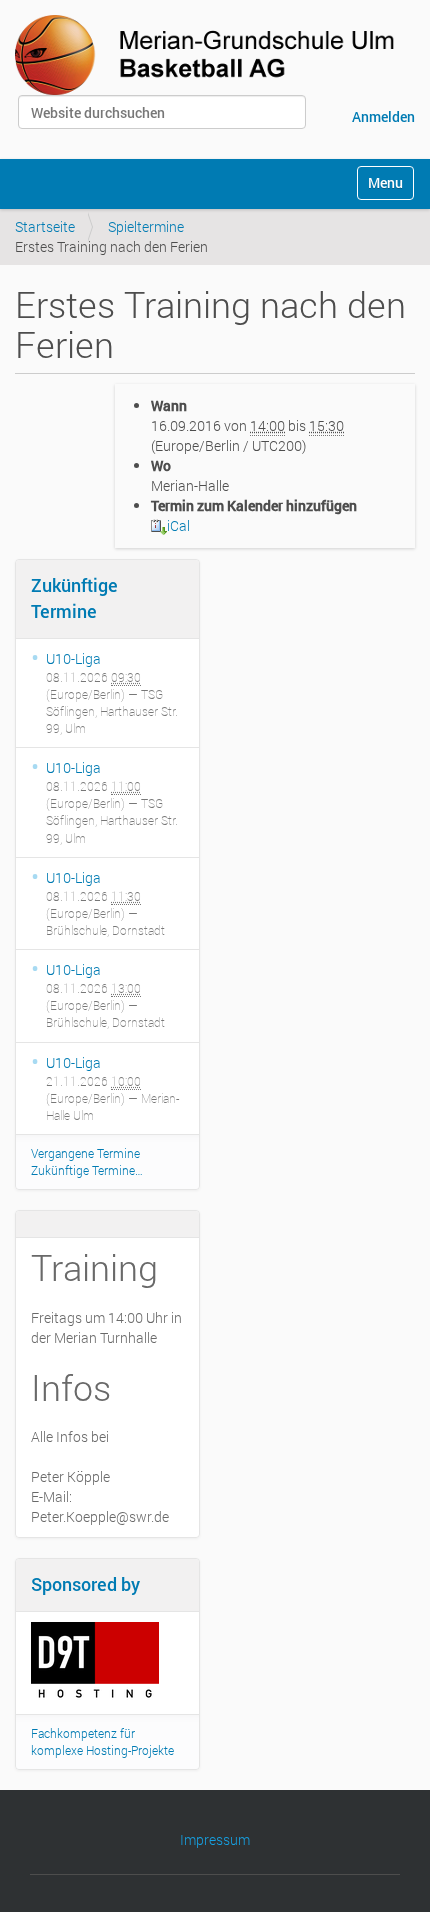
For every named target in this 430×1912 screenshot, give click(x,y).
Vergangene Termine (85, 1153)
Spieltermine (146, 226)
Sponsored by (85, 1584)
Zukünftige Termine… (87, 1170)
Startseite (45, 226)
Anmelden (383, 116)
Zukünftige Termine (74, 598)
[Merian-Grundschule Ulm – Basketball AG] (209, 55)
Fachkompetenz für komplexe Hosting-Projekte (102, 1741)
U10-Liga (73, 658)
